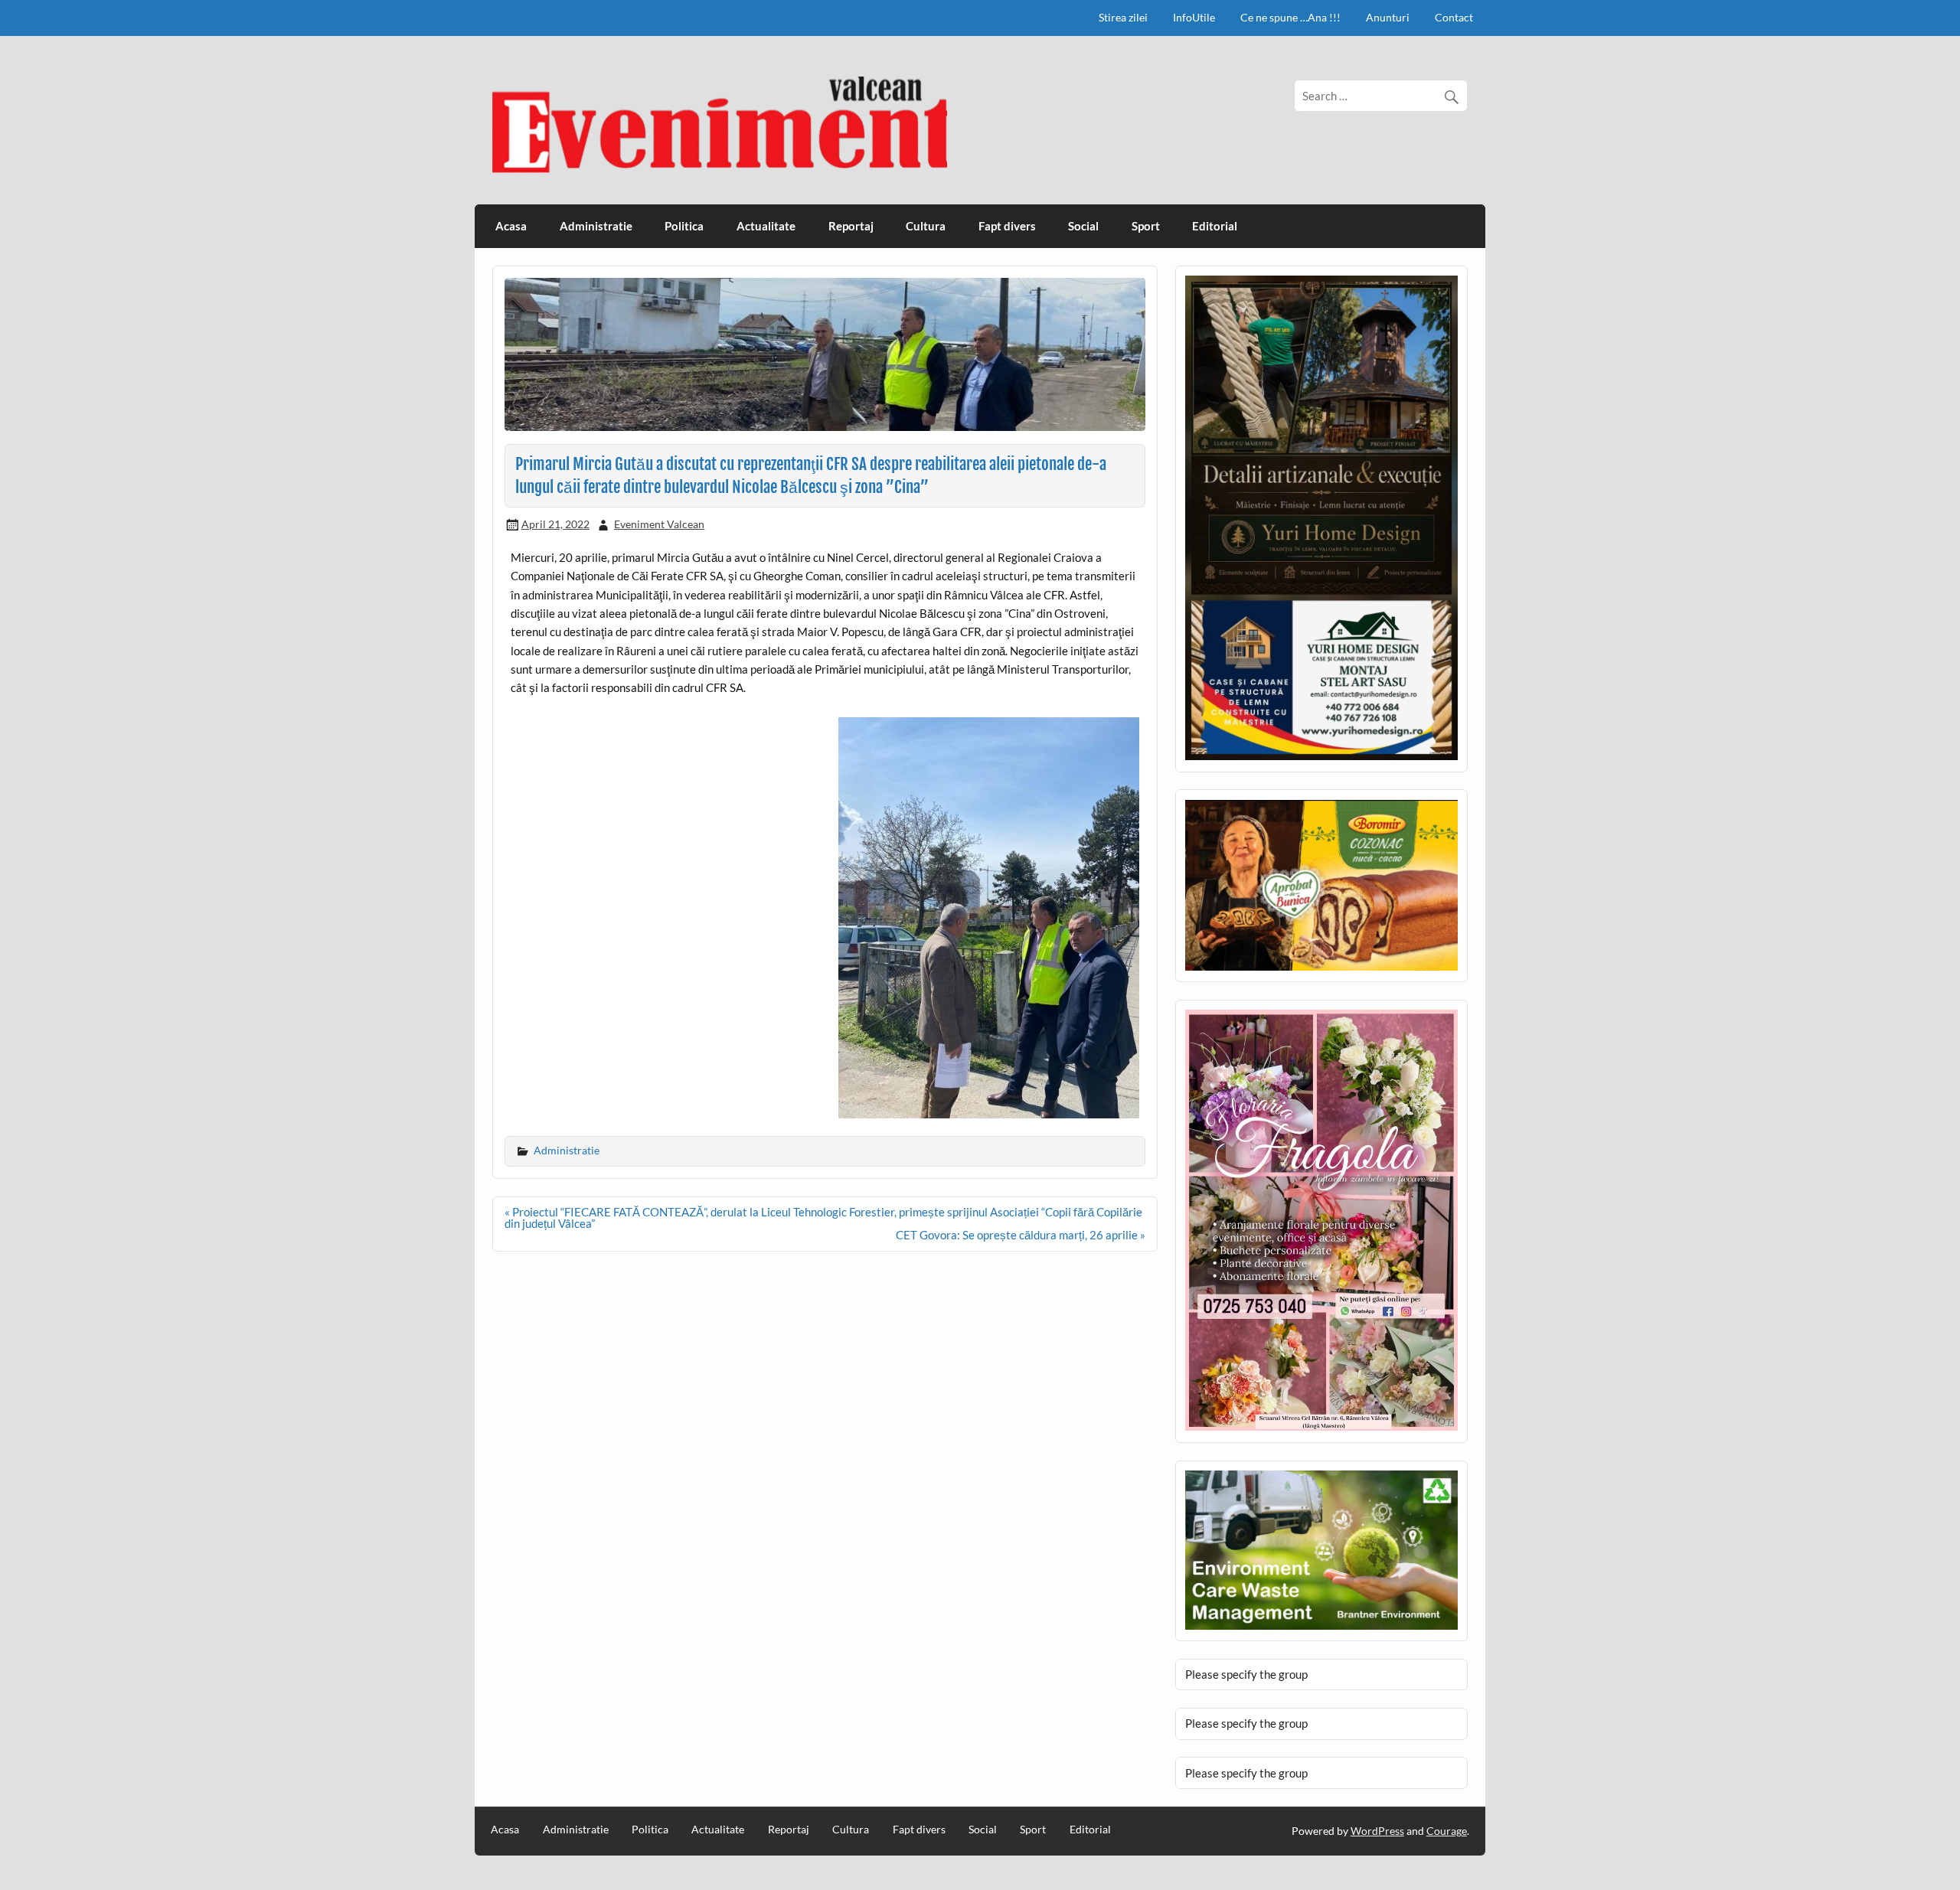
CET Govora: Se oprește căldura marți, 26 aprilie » (1021, 1235)
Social (1083, 226)
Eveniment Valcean (659, 524)
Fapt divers (1007, 226)
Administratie (596, 226)
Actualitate (766, 226)
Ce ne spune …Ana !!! (1290, 17)
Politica (684, 226)
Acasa (511, 226)
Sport (1146, 226)
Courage (1447, 1831)
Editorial (1215, 226)
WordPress (1377, 1831)
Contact (1454, 17)
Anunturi (1388, 17)
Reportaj (851, 226)
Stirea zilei (1123, 17)
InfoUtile (1194, 17)
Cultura (926, 226)
